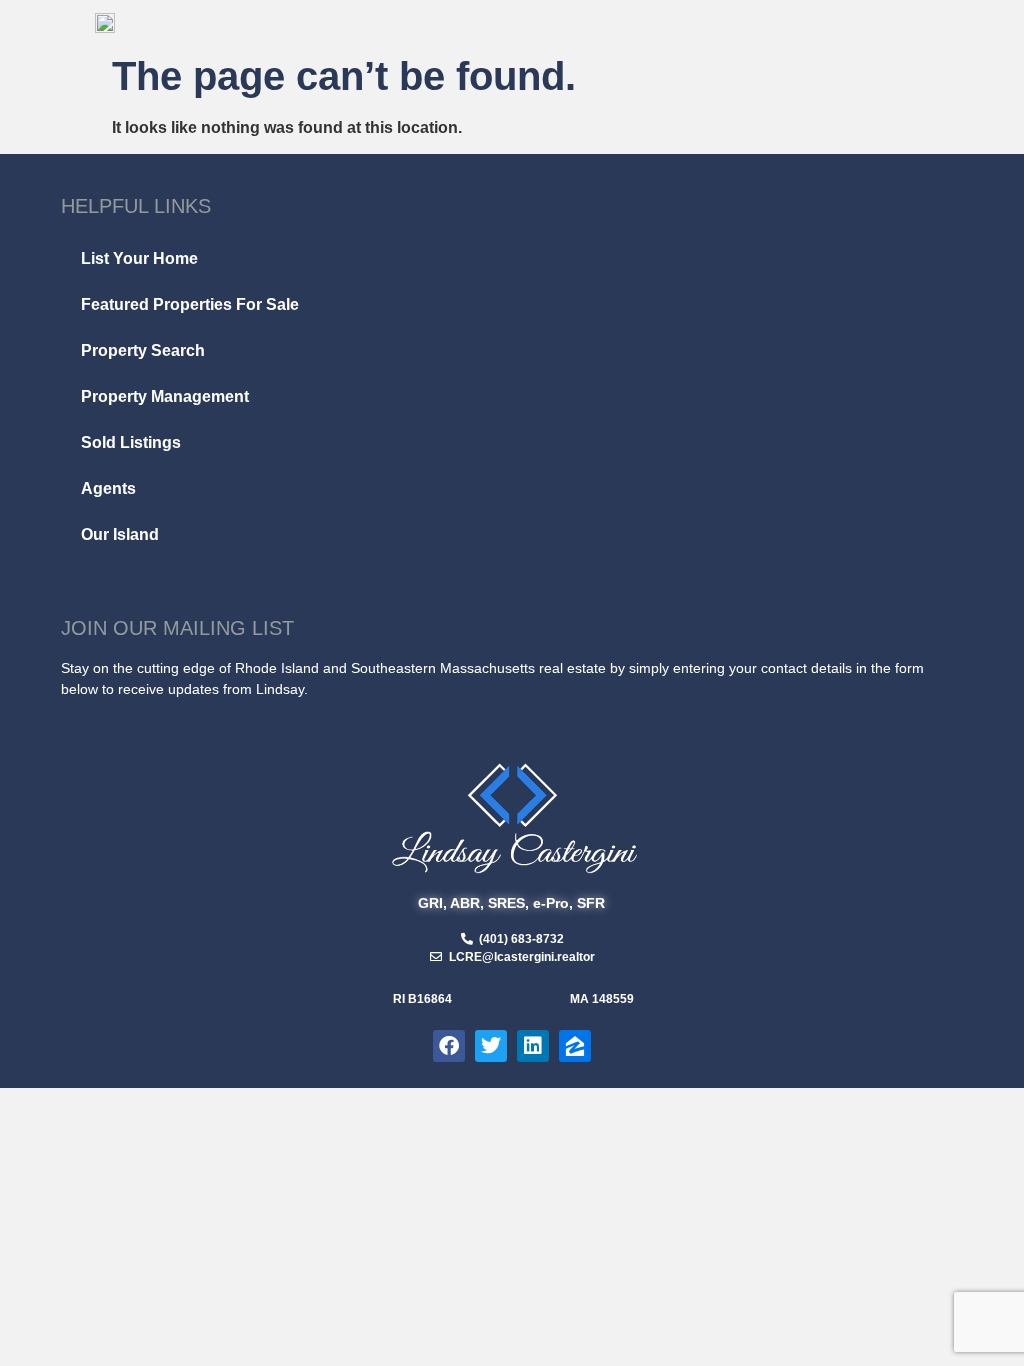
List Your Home (139, 258)
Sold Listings (131, 442)
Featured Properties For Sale (190, 304)
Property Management (165, 396)
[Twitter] (491, 1046)
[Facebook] (449, 1046)
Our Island (120, 534)
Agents (108, 488)
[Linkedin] (533, 1046)
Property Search (143, 350)
